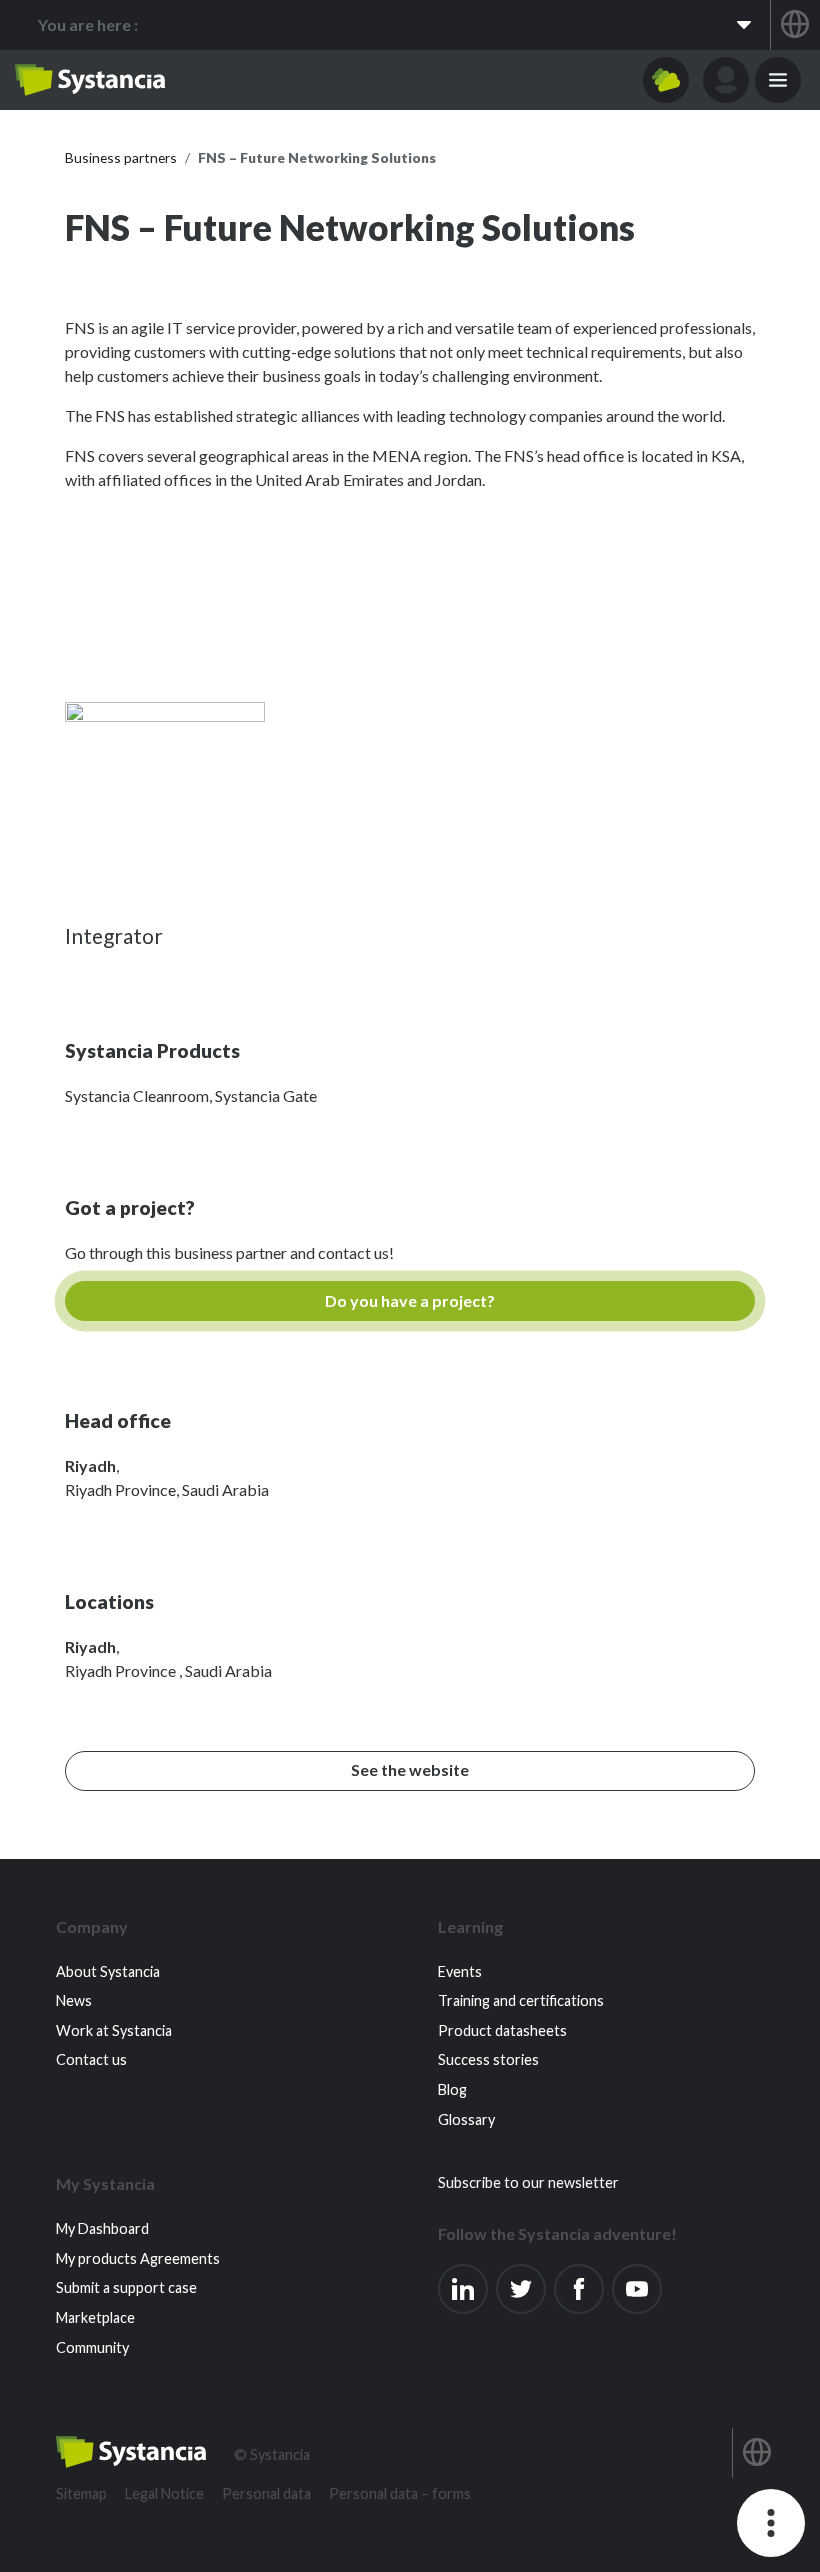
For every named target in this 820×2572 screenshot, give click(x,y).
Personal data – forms (400, 2493)
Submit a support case (126, 2287)
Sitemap (81, 2493)
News (74, 2000)
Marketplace (95, 2317)
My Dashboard (102, 2228)
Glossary (466, 2119)
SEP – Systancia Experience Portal (90, 80)
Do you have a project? (410, 1300)
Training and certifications (521, 2000)
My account (726, 80)
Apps (666, 80)
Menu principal (778, 80)
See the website (410, 1769)
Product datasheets (502, 2030)
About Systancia (108, 1971)
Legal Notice (164, 2493)
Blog (452, 2089)
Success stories (488, 2059)
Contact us (91, 2059)
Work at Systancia (114, 2030)
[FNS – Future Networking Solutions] (165, 799)
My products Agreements (138, 2258)
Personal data (266, 2493)
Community (92, 2347)
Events (460, 1971)
